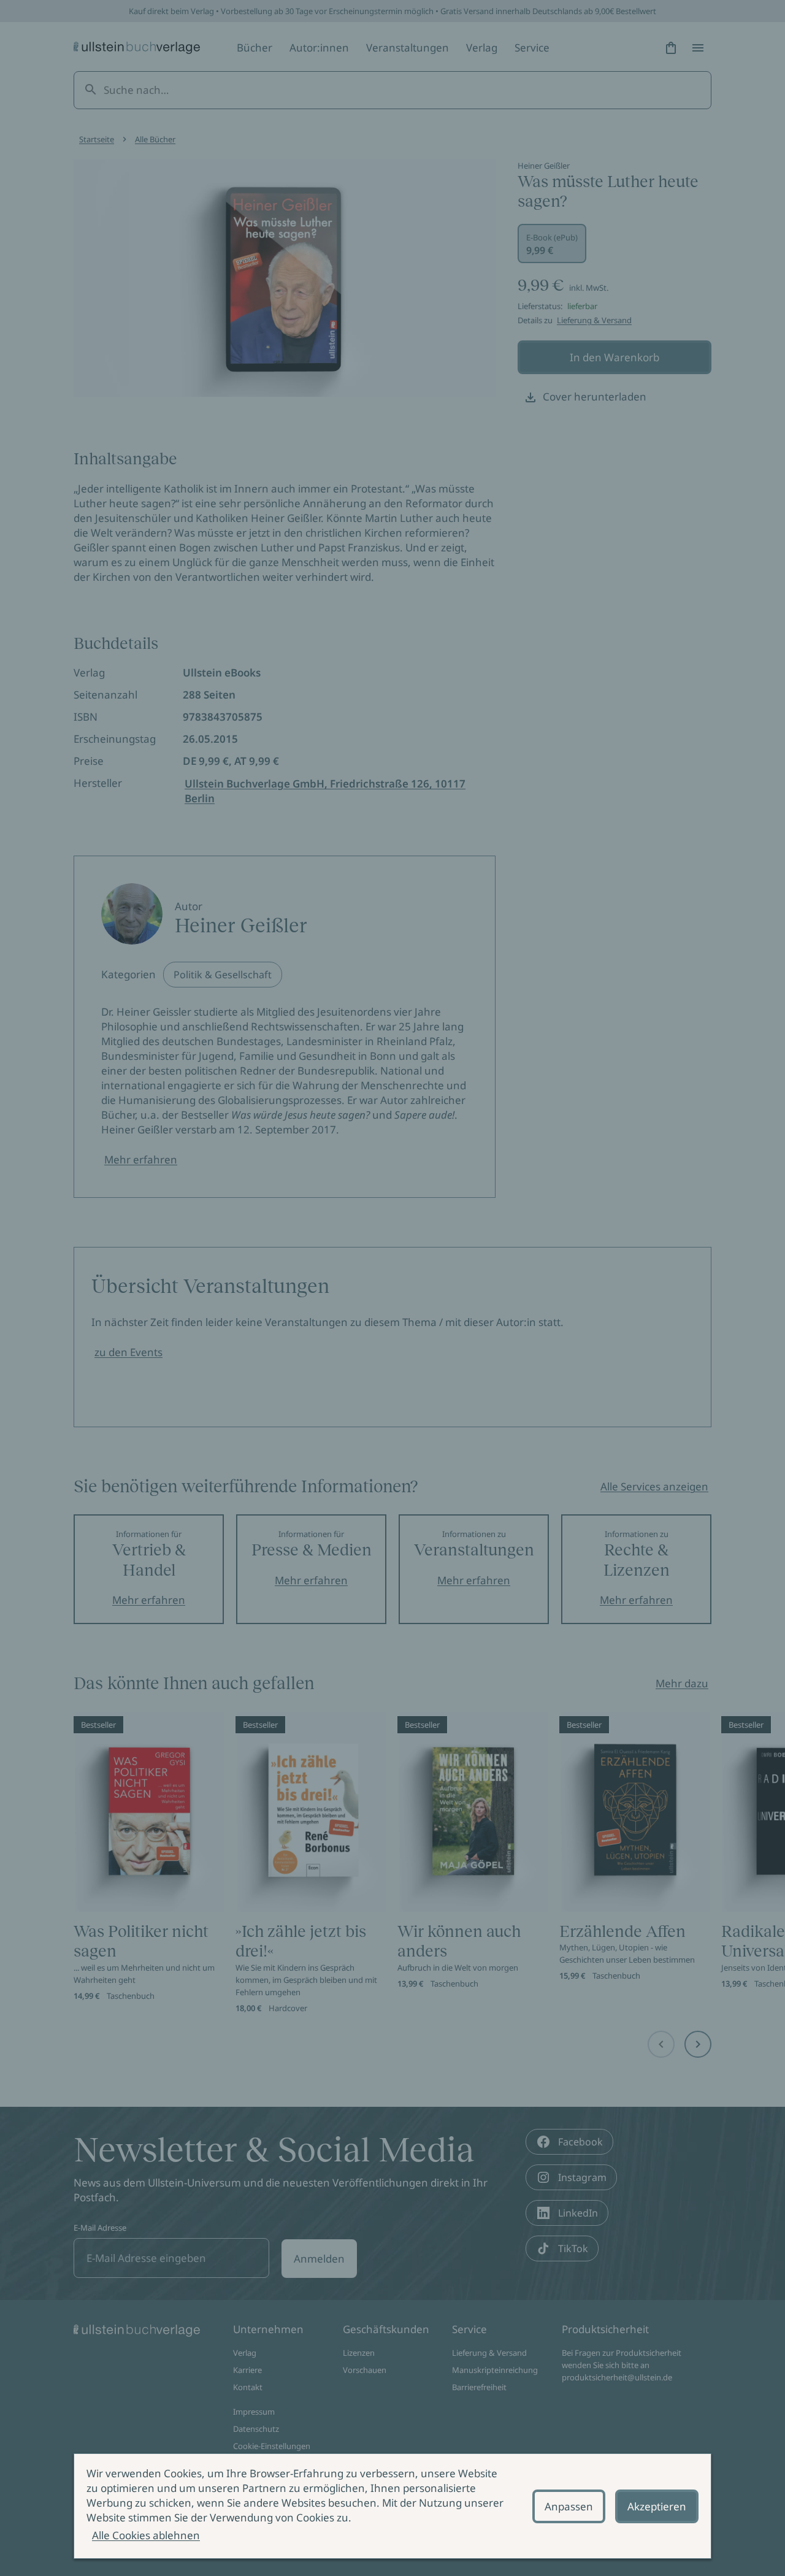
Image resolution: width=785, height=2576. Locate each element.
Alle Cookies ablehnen (146, 2535)
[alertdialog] (392, 2506)
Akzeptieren (657, 2506)
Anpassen (569, 2506)
